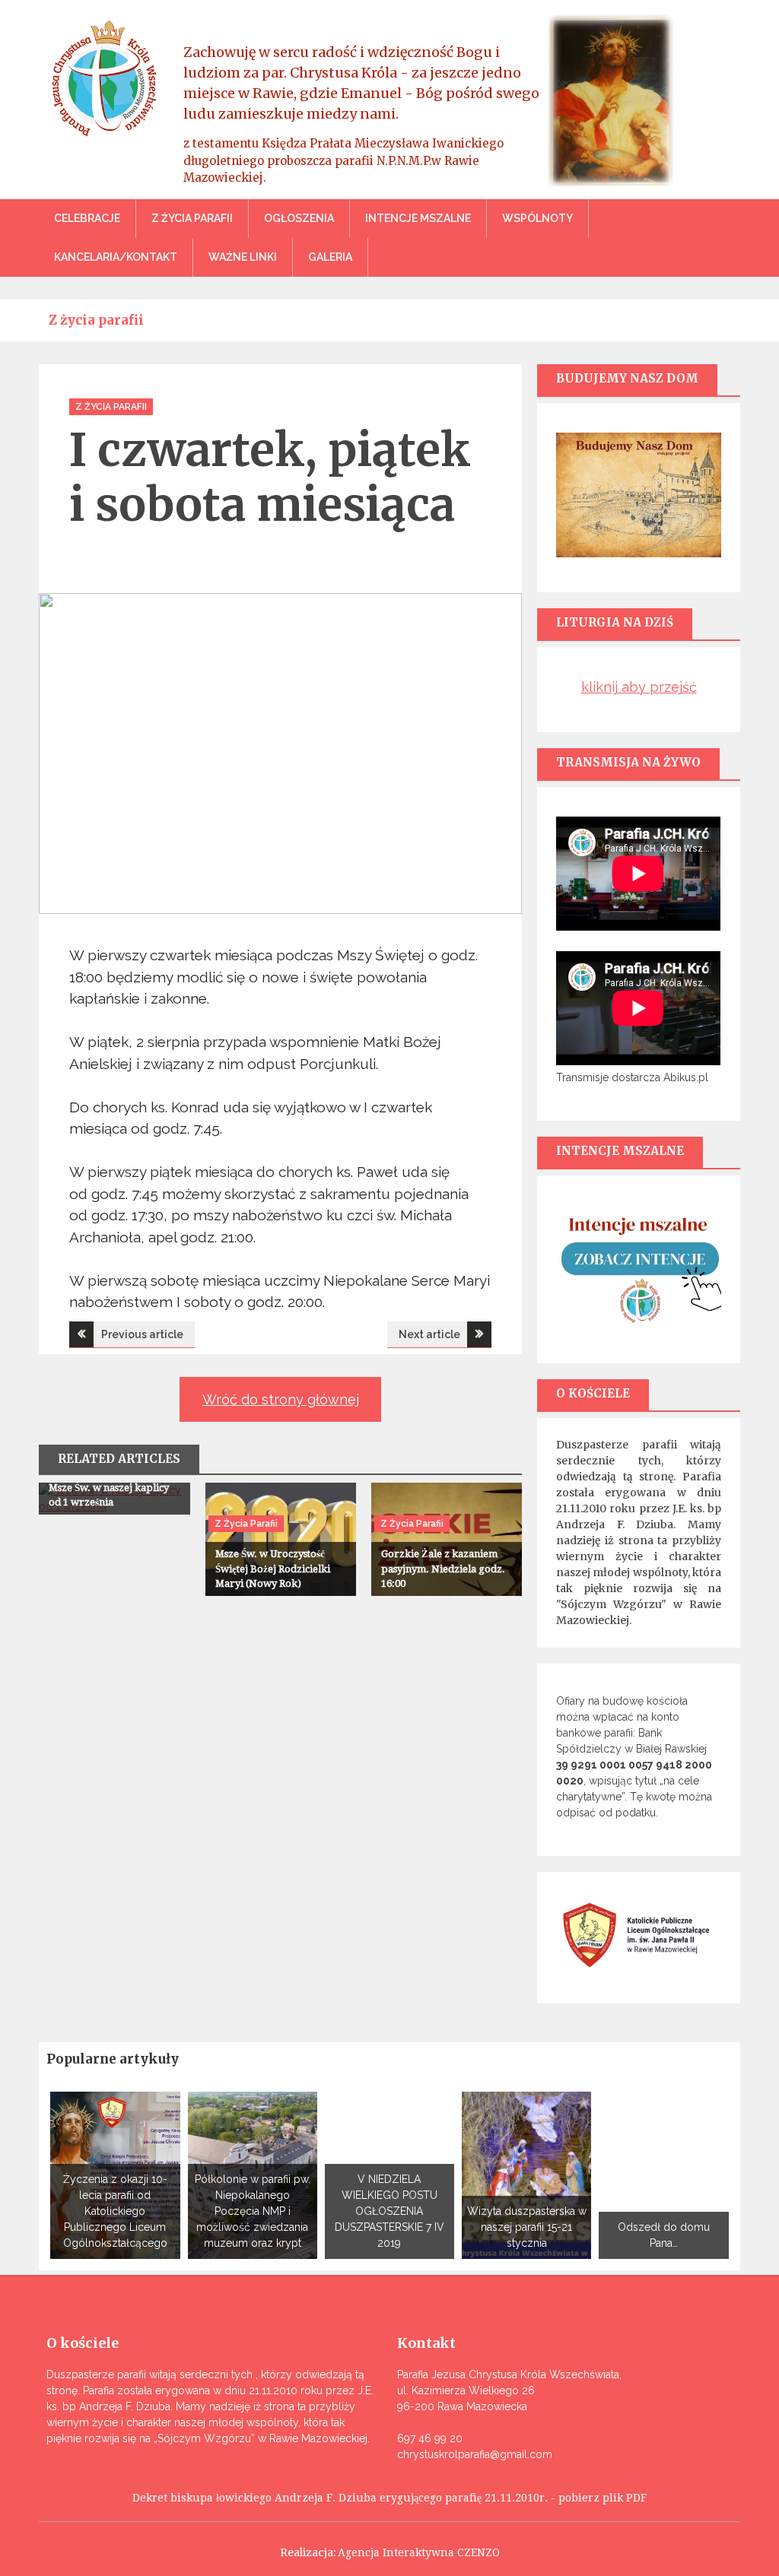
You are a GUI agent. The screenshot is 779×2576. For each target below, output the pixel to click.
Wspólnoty (537, 218)
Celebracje (87, 218)
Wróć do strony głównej (281, 1399)
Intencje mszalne (418, 218)
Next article (429, 1334)
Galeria (330, 257)
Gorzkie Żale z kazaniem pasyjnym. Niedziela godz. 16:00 (443, 1569)
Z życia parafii (192, 218)
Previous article (142, 1334)
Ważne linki (243, 257)
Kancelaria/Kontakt (116, 257)
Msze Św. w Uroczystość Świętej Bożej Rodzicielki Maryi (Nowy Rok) (273, 1569)
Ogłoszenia (299, 218)
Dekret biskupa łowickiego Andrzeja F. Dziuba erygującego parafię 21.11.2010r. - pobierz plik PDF (389, 2498)
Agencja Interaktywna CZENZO (419, 2552)
